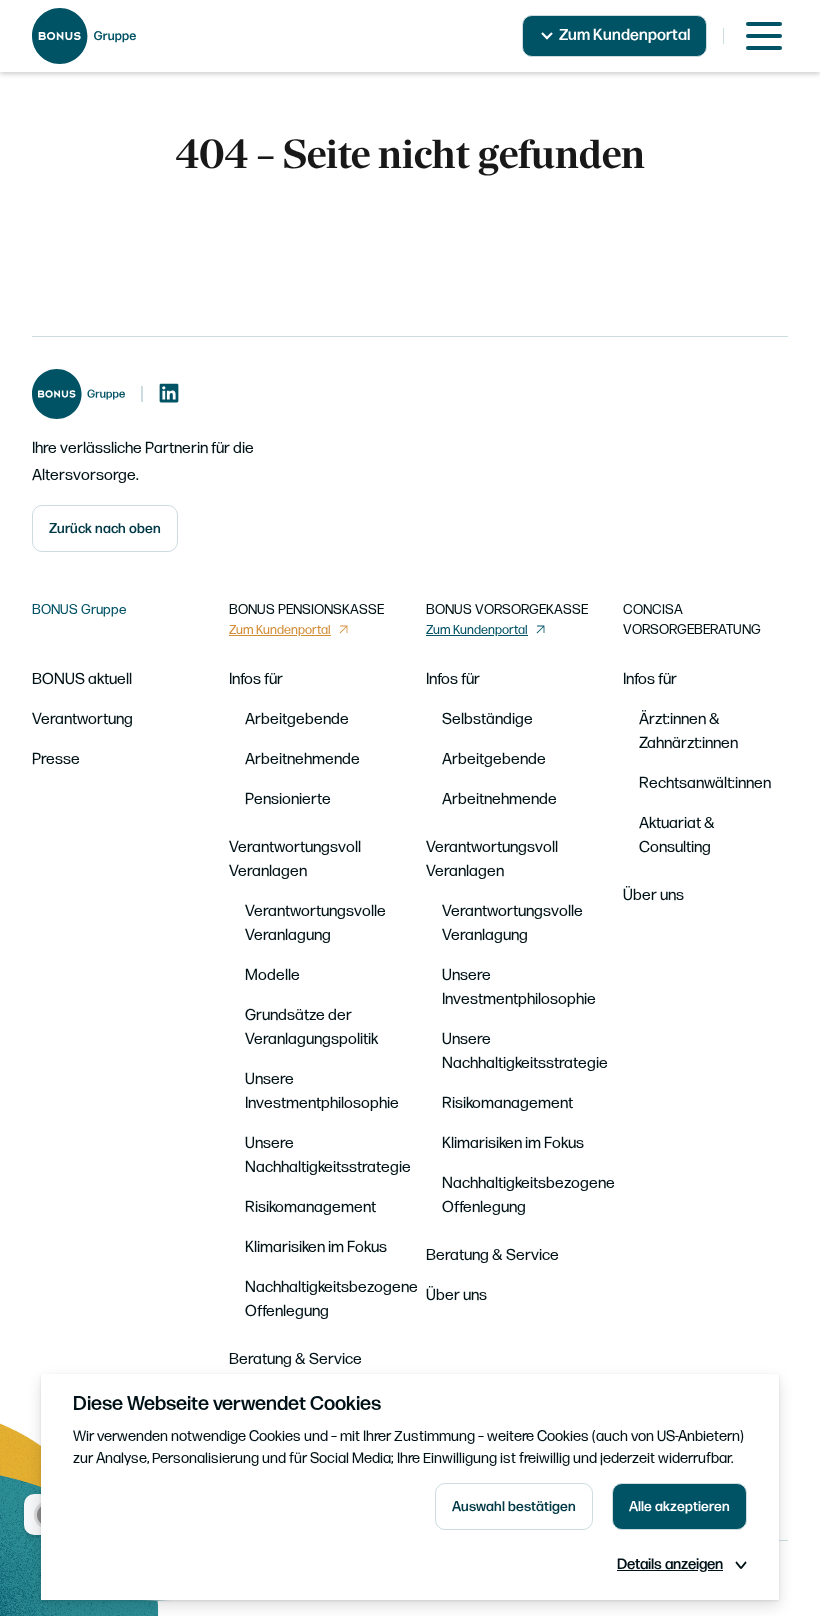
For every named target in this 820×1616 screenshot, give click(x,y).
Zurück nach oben (105, 528)
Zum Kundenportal (624, 35)
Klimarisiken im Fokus (316, 1247)
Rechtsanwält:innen (705, 783)
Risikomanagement (310, 1207)
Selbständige (487, 719)
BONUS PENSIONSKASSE (306, 609)
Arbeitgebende (297, 719)
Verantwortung (82, 719)
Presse (56, 759)
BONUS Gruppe (79, 609)
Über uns (456, 1295)
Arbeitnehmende (302, 759)
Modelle (272, 975)
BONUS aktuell (82, 679)
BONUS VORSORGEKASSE (507, 609)
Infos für (256, 679)
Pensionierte (288, 799)
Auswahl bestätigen (514, 1506)
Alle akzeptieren (679, 1506)
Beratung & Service (295, 1359)
